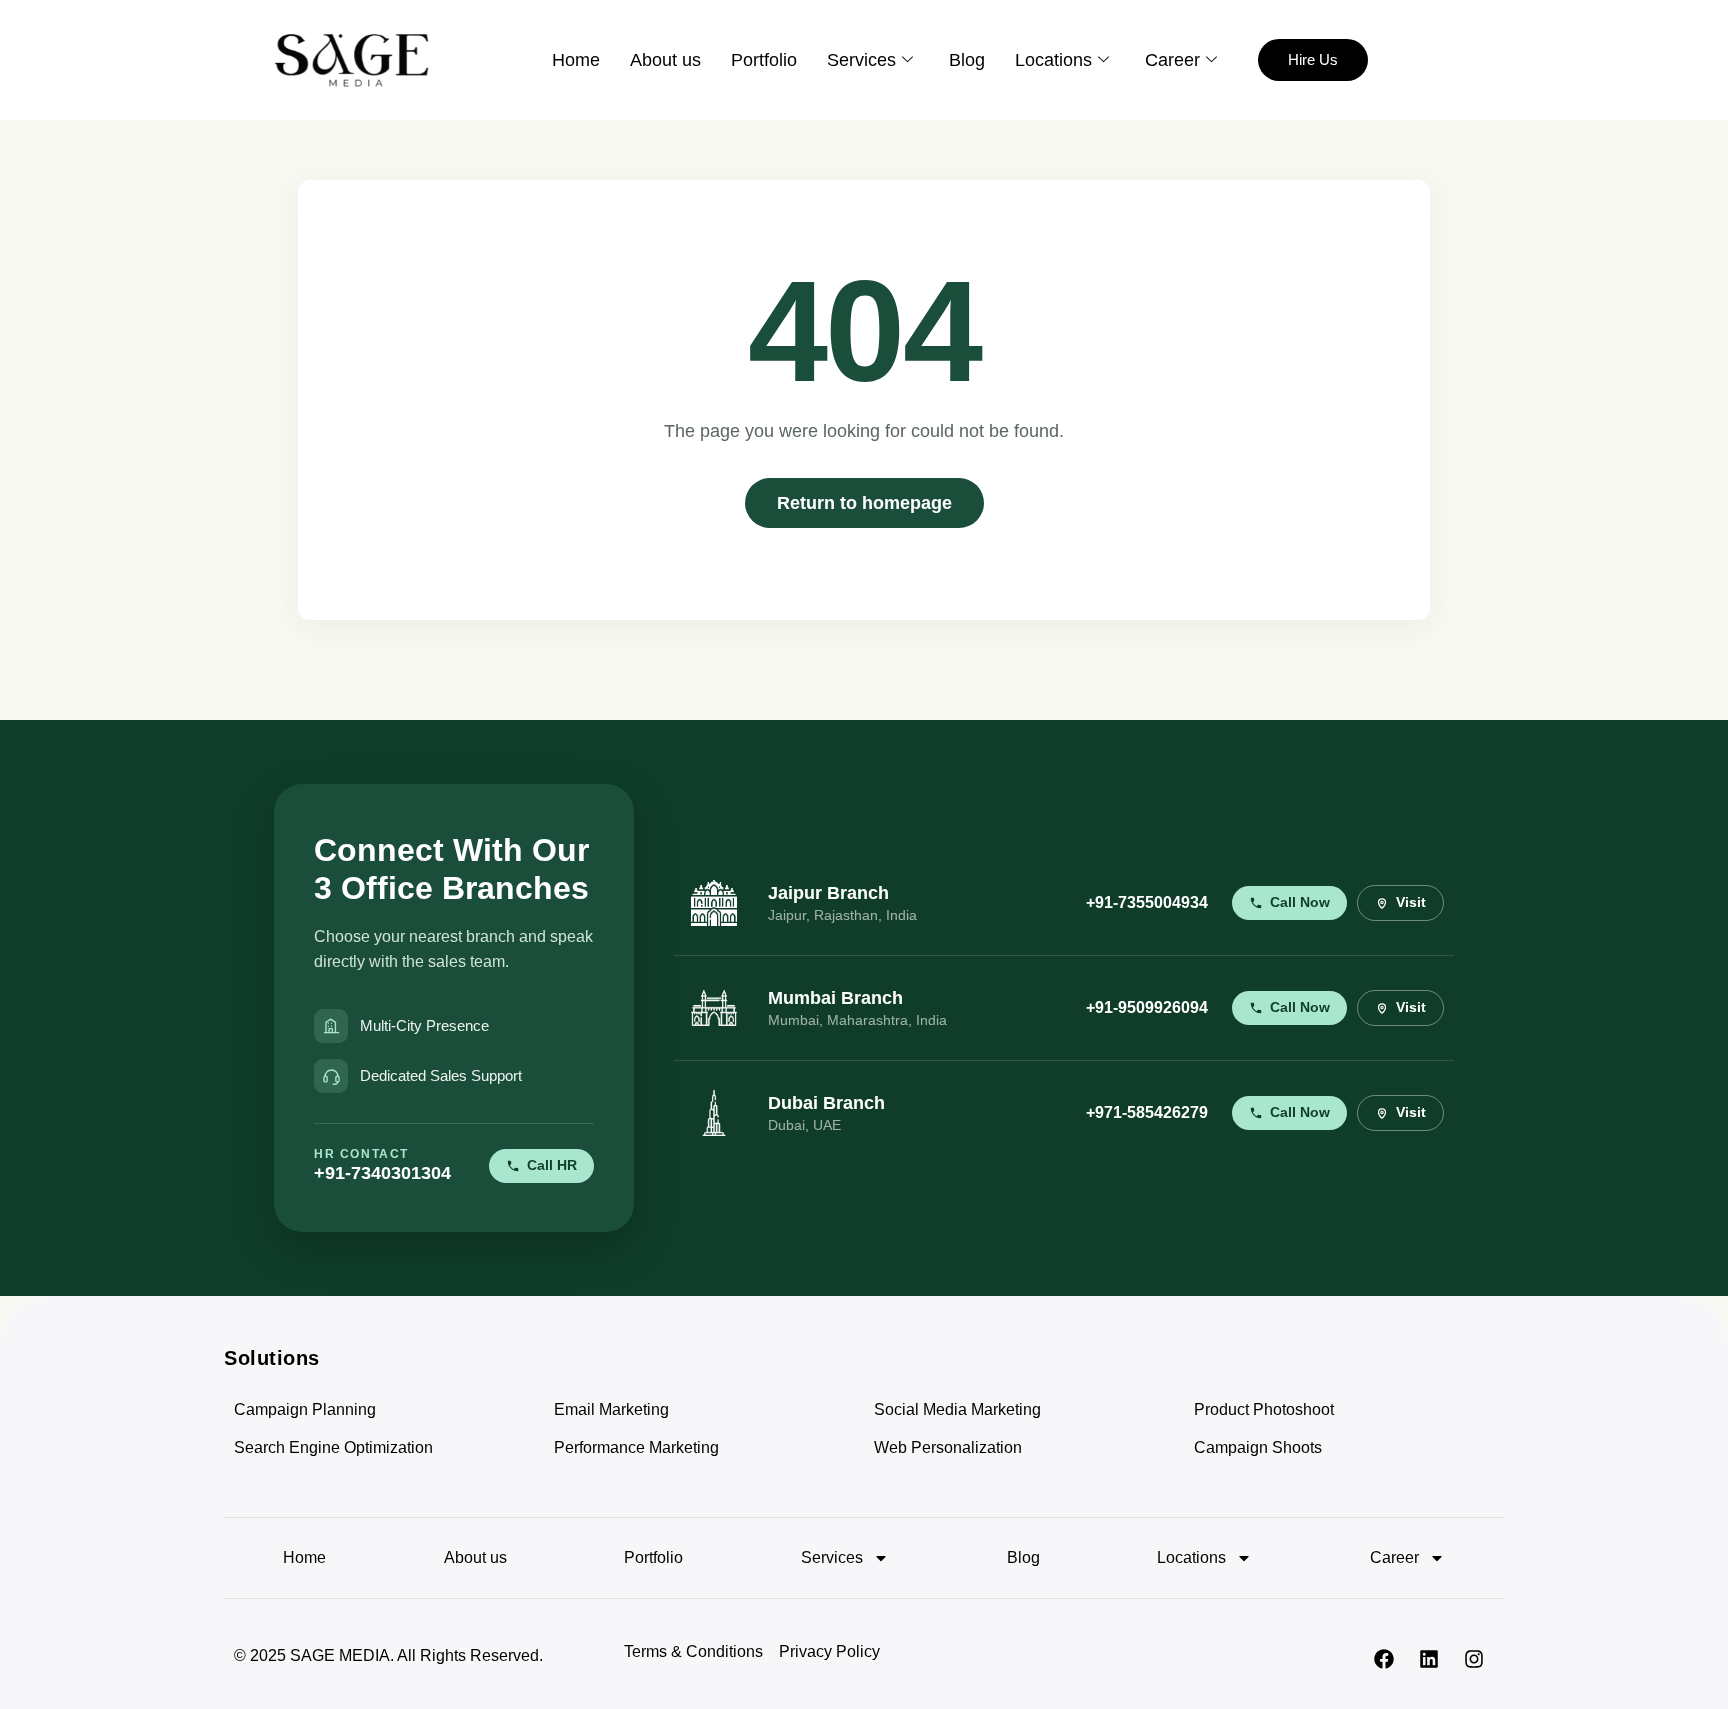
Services (861, 60)
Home (576, 60)
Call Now (1300, 902)
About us (665, 60)
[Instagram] (1474, 1659)
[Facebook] (1384, 1659)
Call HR (552, 1165)
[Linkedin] (1429, 1659)
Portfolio (764, 60)
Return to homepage (864, 502)
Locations (1053, 60)
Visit (1411, 902)
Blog (967, 60)
